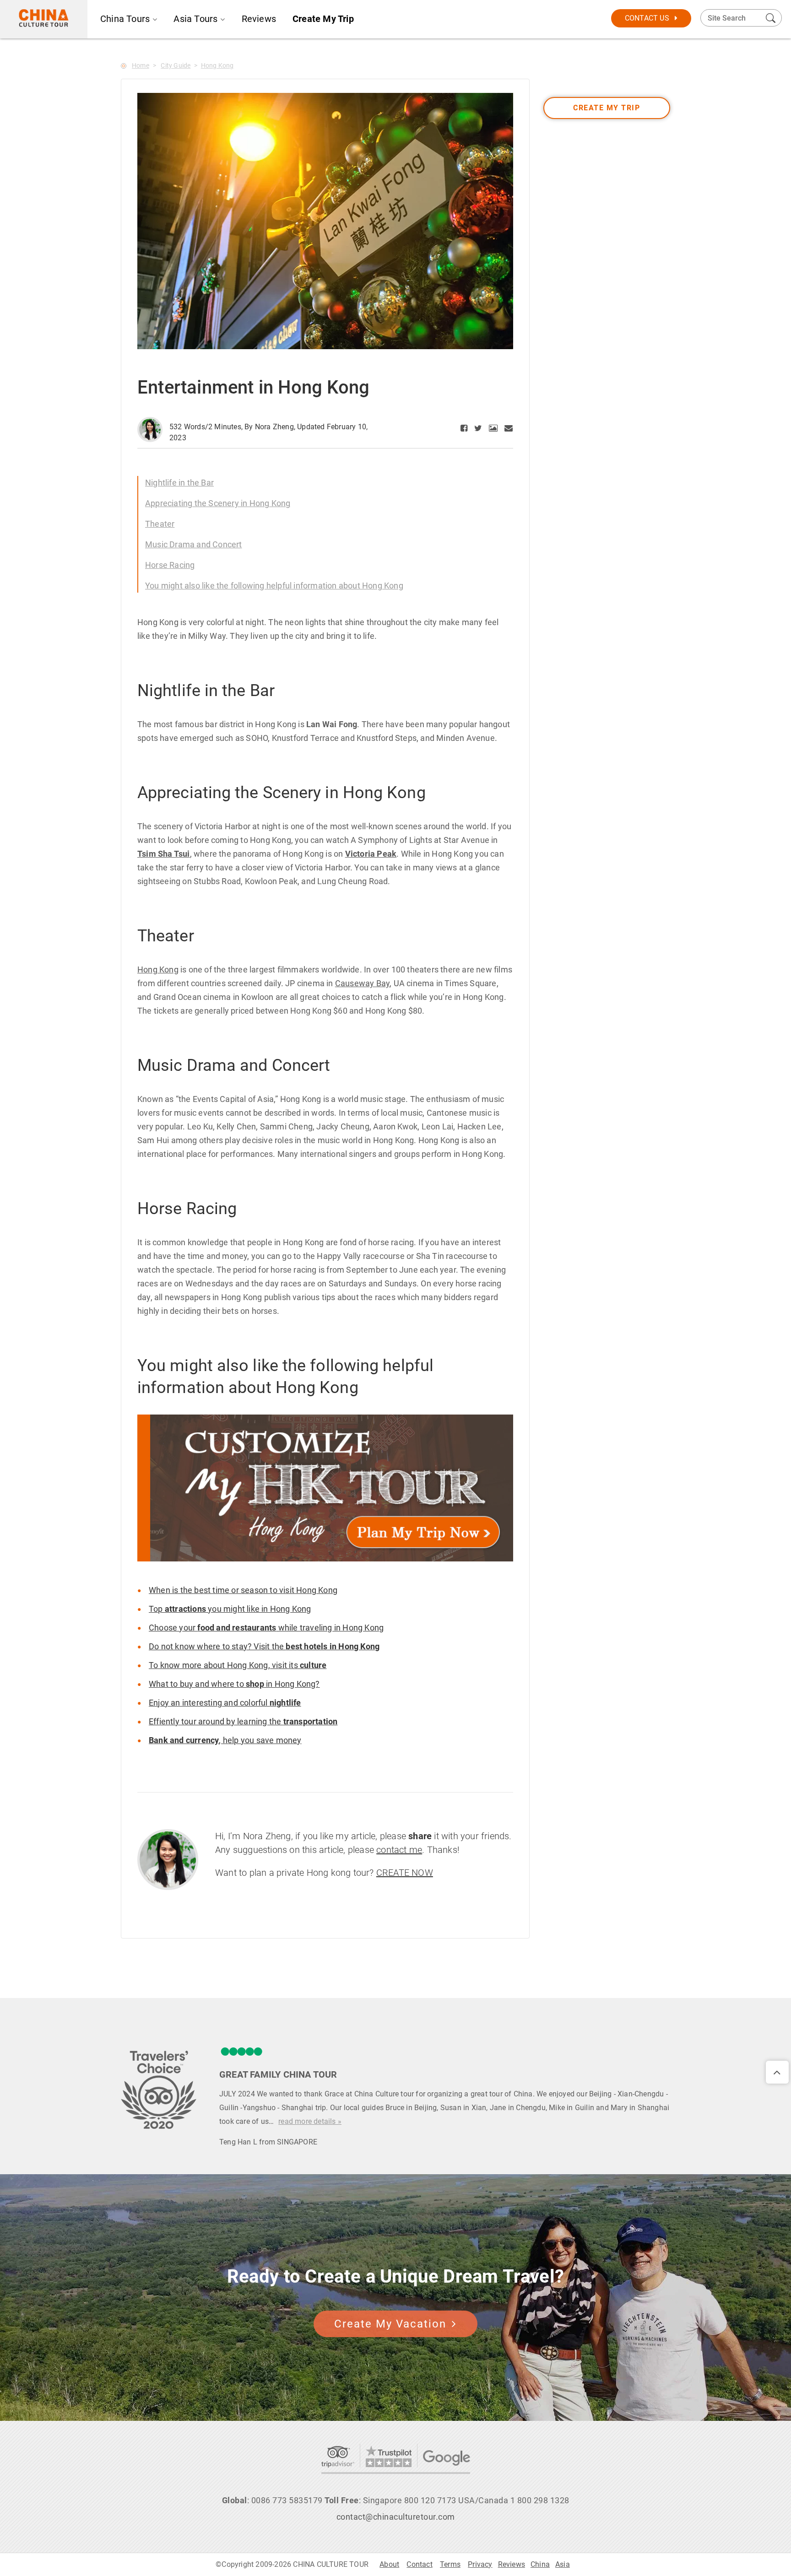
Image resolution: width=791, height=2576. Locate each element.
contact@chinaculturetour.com (396, 2517)
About (389, 2564)
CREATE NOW (405, 1873)
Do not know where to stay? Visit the (264, 1646)
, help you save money (225, 1740)
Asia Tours (195, 19)
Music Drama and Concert (194, 544)
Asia (563, 2564)
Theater (160, 524)
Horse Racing (170, 565)
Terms (450, 2564)
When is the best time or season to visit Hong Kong (243, 1590)
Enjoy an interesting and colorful (225, 1703)
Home (141, 65)
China (540, 2564)
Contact (419, 2564)
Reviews (259, 19)
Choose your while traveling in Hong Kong (266, 1628)
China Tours (125, 19)
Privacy (480, 2564)
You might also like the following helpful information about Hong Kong (274, 586)
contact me (399, 1850)
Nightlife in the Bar (179, 483)
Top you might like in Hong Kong (230, 1609)
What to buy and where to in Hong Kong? (234, 1684)
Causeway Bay (362, 983)
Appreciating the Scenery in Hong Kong (218, 503)
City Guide (176, 65)
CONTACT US (647, 18)
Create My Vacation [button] (390, 2324)
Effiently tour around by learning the (243, 1721)
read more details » (310, 2121)
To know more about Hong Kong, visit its (238, 1665)
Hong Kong (217, 65)
